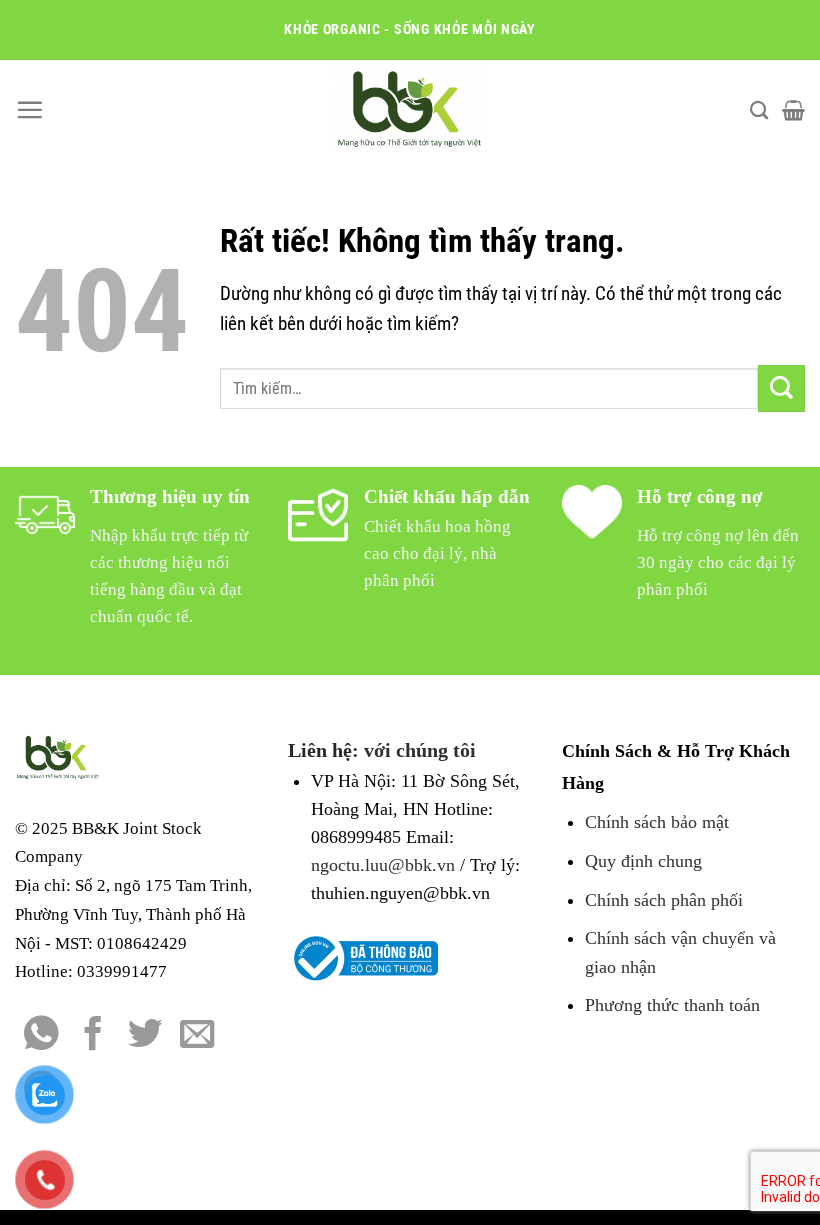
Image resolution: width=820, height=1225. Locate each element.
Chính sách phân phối (664, 900)
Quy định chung (643, 861)
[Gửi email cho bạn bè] (197, 1036)
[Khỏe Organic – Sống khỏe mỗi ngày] (410, 110)
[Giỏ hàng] (793, 110)
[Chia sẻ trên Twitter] (145, 1036)
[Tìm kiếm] (759, 110)
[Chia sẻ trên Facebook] (93, 1036)
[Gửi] (781, 388)
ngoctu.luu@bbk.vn (383, 865)
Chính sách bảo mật (657, 822)
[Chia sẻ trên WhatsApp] (41, 1036)
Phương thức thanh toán (672, 1005)
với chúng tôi (420, 750)
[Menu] (29, 109)
